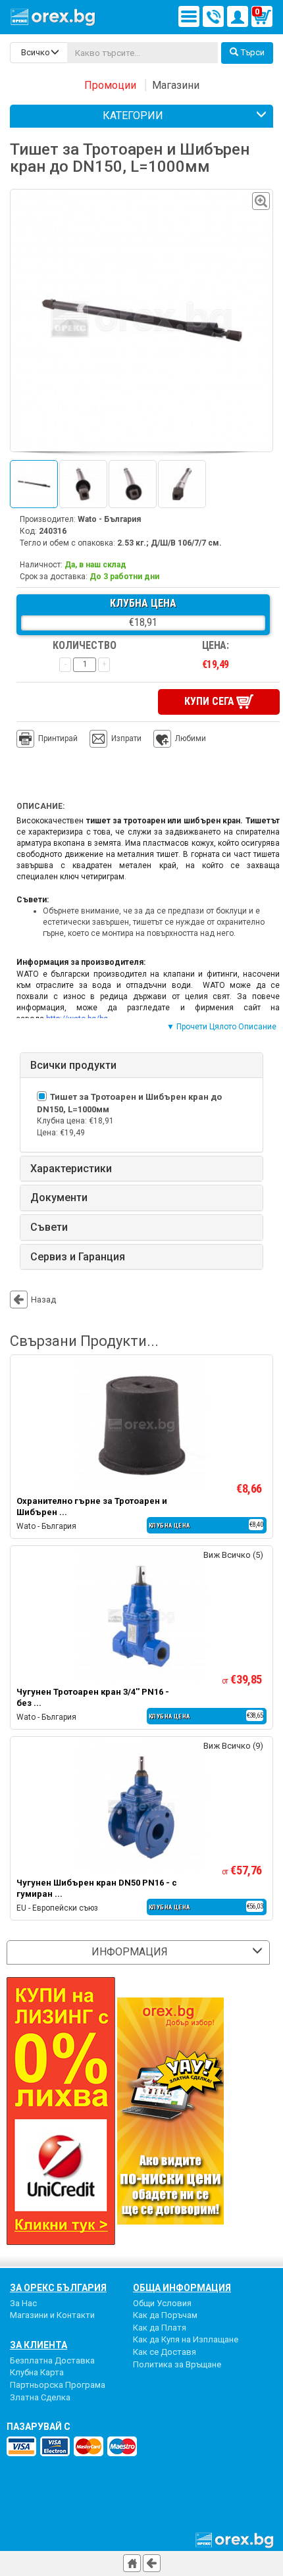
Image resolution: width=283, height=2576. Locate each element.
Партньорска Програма (58, 2385)
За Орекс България (58, 2288)
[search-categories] (39, 53)
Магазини (176, 85)
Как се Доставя (165, 2352)
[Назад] (152, 2563)
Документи (59, 1198)
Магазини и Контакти (52, 2315)
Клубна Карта (37, 2372)
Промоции (110, 85)
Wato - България (109, 519)
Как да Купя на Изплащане (186, 2339)
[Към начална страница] (132, 2563)
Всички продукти (73, 1066)
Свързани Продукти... (84, 1341)
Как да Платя (160, 2328)
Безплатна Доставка (52, 2360)
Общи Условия (162, 2303)
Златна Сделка (40, 2397)
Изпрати (126, 738)
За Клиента (39, 2345)
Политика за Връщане (177, 2364)
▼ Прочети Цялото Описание (221, 1027)
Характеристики (71, 1169)
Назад (43, 1300)
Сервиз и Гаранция (78, 1257)
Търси (253, 52)
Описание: (40, 806)
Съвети (49, 1227)
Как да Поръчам (165, 2315)
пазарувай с (39, 2427)
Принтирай (58, 738)
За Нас (23, 2303)
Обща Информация (182, 2288)
